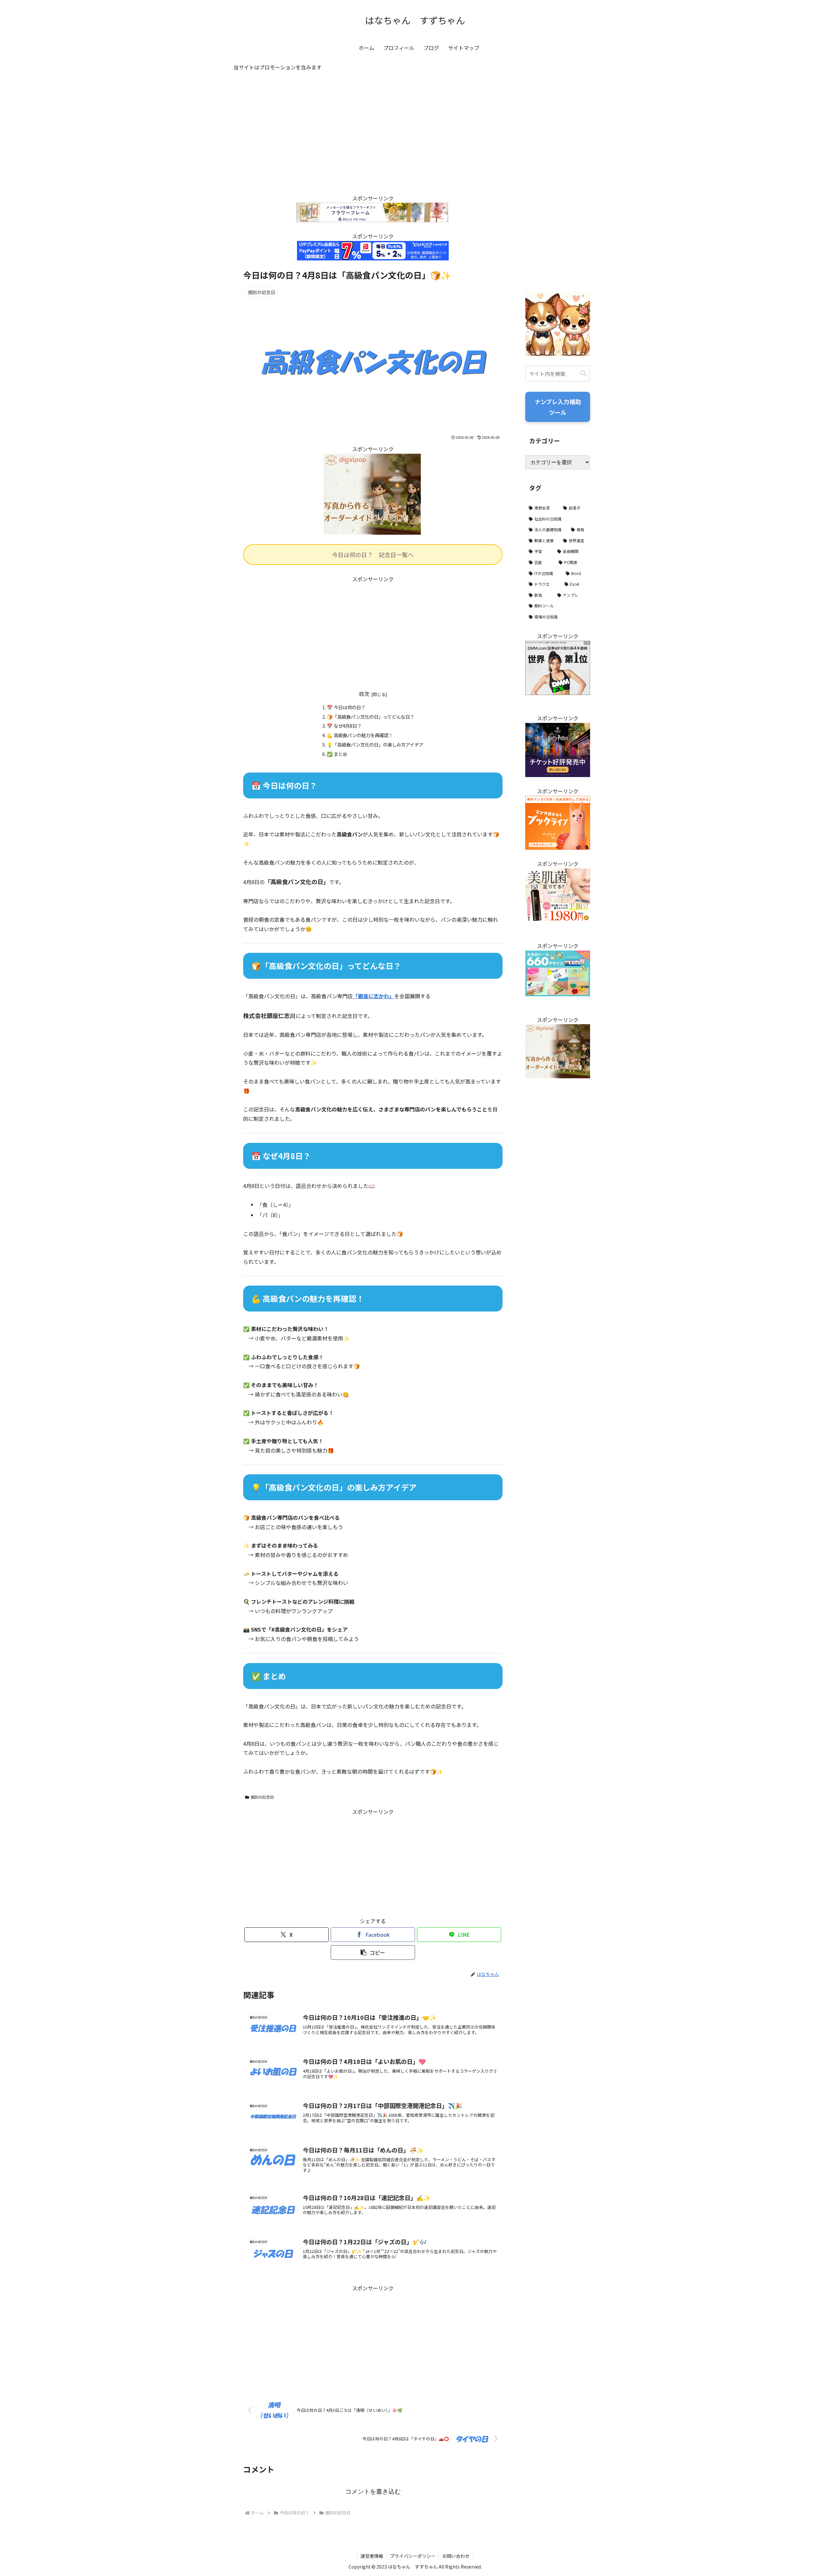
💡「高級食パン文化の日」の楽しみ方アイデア (375, 744)
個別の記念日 (262, 1797)
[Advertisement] (373, 139)
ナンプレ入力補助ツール (558, 407)
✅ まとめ (337, 754)
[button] (373, 1953)
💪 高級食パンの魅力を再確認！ (360, 735)
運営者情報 (372, 2556)
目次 (364, 694)
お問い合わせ (456, 2556)
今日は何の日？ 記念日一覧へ (373, 555)
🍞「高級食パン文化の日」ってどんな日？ (371, 717)
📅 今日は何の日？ (346, 707)
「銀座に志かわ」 (373, 996)
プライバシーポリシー (413, 2556)
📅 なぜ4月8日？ (344, 726)
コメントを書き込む (373, 2492)
